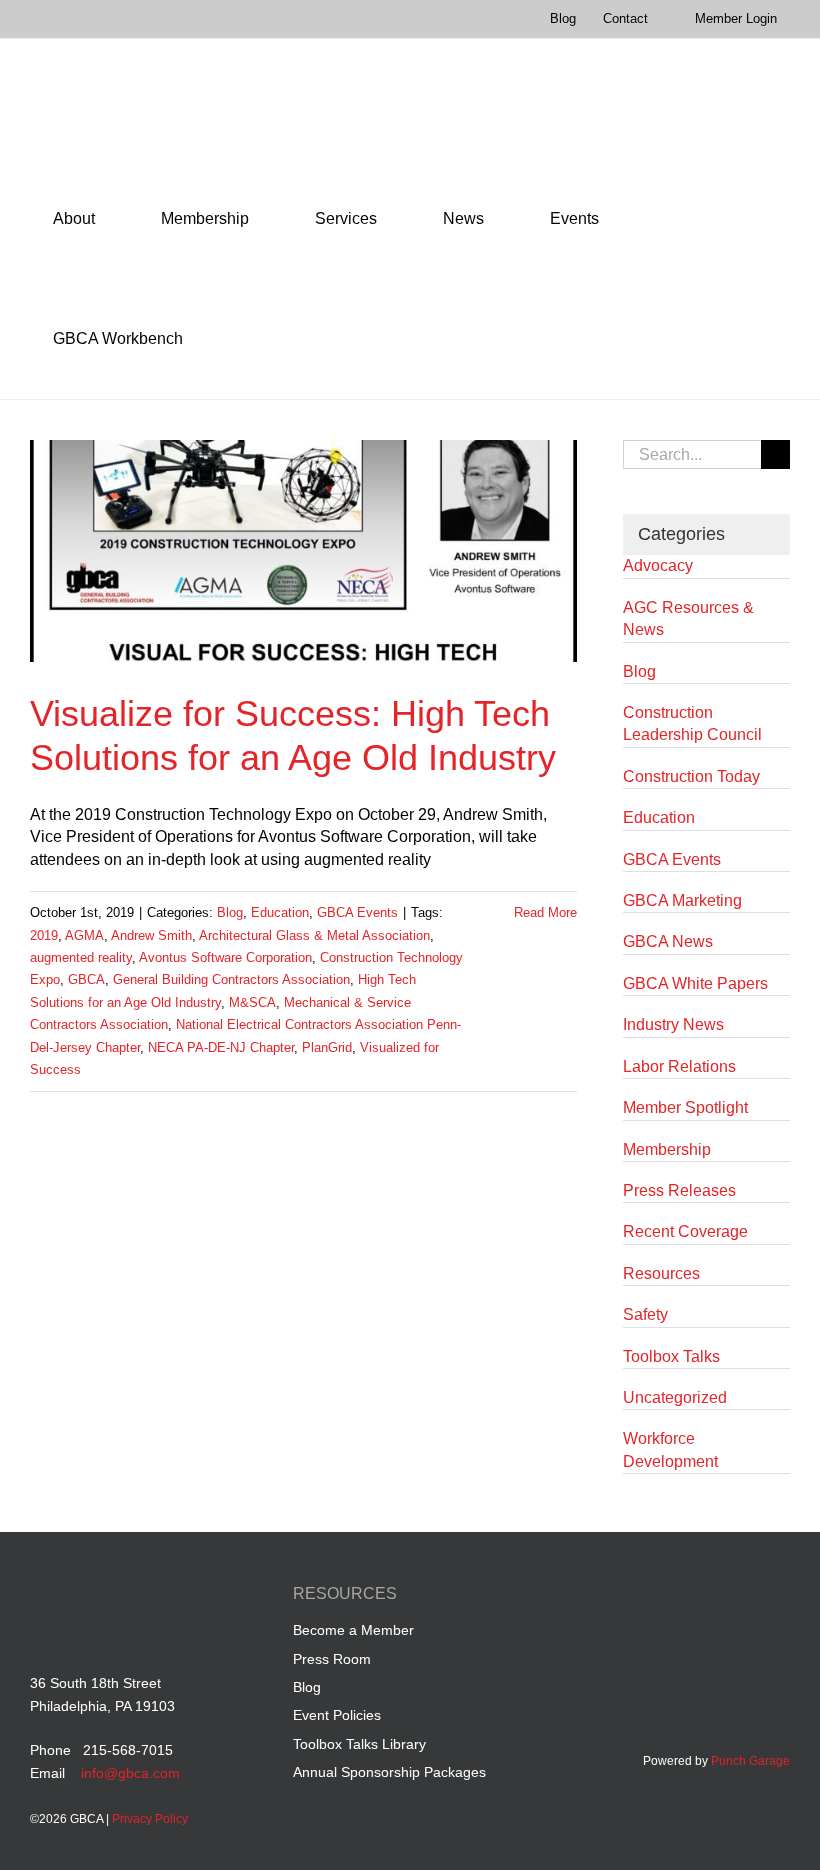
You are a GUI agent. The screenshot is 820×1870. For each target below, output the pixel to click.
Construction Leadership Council (692, 723)
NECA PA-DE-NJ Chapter (221, 1047)
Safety (645, 1314)
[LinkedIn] (702, 1597)
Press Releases (679, 1190)
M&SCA (252, 1002)
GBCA (86, 979)
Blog (230, 912)
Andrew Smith (151, 935)
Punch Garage (750, 1761)
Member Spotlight (685, 1107)
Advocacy (658, 565)
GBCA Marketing (682, 900)
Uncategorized (675, 1397)
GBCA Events (357, 912)
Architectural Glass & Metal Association (314, 935)
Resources (661, 1273)
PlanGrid (327, 1047)
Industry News (673, 1024)
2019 (44, 935)
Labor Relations (679, 1066)
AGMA (84, 935)
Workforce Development (670, 1449)
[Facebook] (664, 1597)
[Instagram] (778, 1597)
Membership (667, 1149)
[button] (233, 339)
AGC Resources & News (688, 618)
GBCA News (668, 941)
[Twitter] (740, 1597)
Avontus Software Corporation (225, 957)
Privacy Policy (150, 1819)
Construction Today (691, 776)
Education (280, 912)
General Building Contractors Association (231, 979)
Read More (545, 912)
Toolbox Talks (671, 1356)
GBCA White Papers (695, 983)
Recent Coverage (685, 1231)
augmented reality (81, 957)
